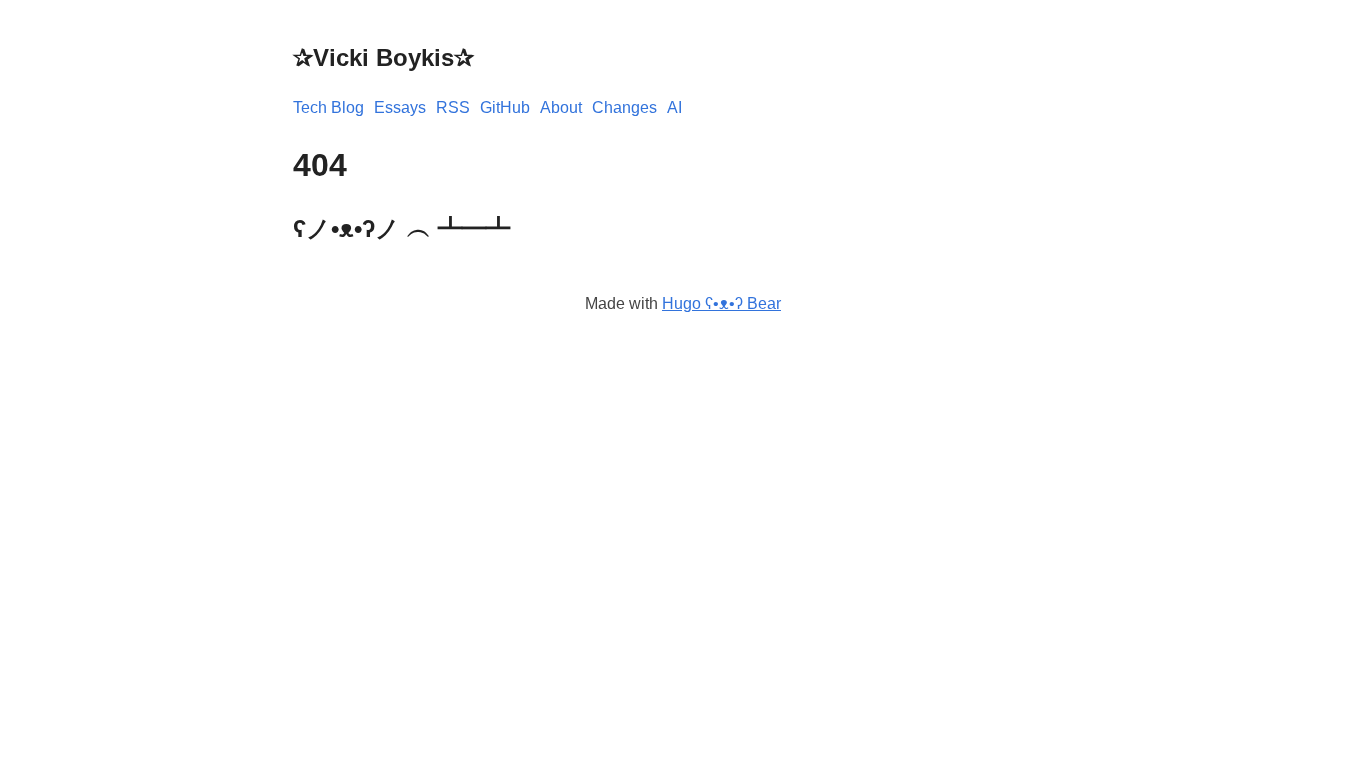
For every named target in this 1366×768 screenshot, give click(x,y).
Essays (400, 107)
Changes (624, 107)
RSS (453, 107)
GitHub (505, 107)
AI (674, 107)
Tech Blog (328, 107)
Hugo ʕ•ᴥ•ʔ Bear (721, 303)
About (561, 107)
